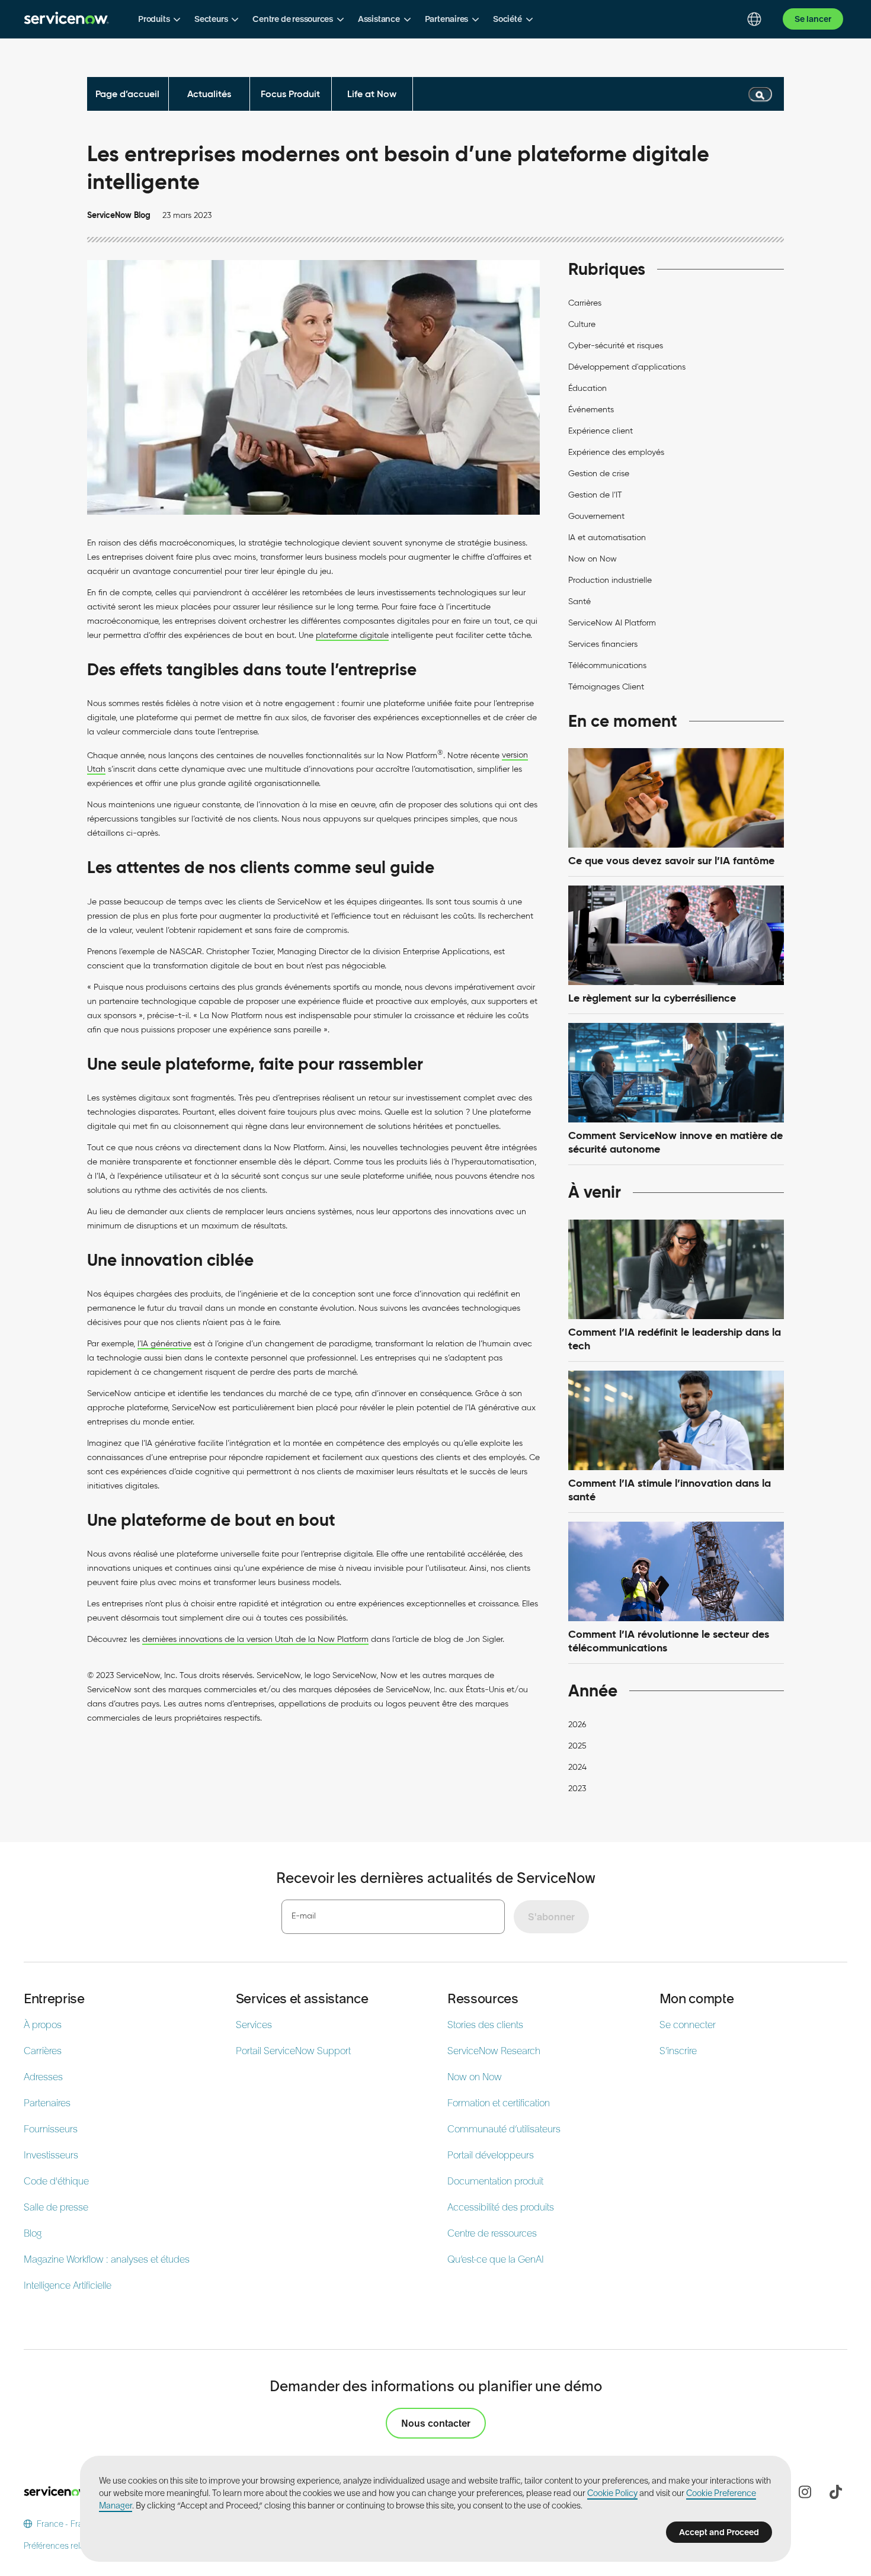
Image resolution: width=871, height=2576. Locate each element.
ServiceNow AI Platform (612, 623)
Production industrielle (610, 580)
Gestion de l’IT (595, 495)
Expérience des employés (616, 452)
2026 (577, 1725)
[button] (159, 19)
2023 (577, 1789)
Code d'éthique (56, 2181)
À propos (43, 2025)
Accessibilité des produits (501, 2207)
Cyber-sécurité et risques (616, 346)
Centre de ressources (492, 2233)
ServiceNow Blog (119, 215)
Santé (579, 602)
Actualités (209, 94)
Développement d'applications (627, 367)
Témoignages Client (606, 687)
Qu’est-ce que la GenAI (496, 2259)
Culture (582, 324)
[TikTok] (835, 2492)
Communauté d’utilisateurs (504, 2129)
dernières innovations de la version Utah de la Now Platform (255, 1639)
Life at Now (372, 94)
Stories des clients (485, 2025)
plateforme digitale (352, 635)
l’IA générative (164, 1344)
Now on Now (593, 559)
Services (254, 2025)
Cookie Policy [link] (612, 2493)
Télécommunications (607, 665)
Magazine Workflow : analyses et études (107, 2259)
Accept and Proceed (719, 2532)
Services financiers (603, 644)
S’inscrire (678, 2051)
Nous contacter (436, 2423)
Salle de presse (56, 2207)
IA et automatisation (607, 538)
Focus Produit (290, 94)
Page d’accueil (127, 94)
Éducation (587, 388)
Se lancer (813, 19)
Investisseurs (51, 2155)
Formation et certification (499, 2103)
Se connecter (688, 2025)
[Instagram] (805, 2492)
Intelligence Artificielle (68, 2285)
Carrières (585, 303)
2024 (577, 1767)
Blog (33, 2233)
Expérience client (601, 431)
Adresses (43, 2077)
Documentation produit (495, 2181)
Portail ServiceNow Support (293, 2051)
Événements (591, 410)
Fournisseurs (51, 2129)
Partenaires (47, 2103)
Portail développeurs (491, 2155)
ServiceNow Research (494, 2051)
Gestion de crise (599, 474)
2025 (577, 1746)
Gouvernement (596, 516)
